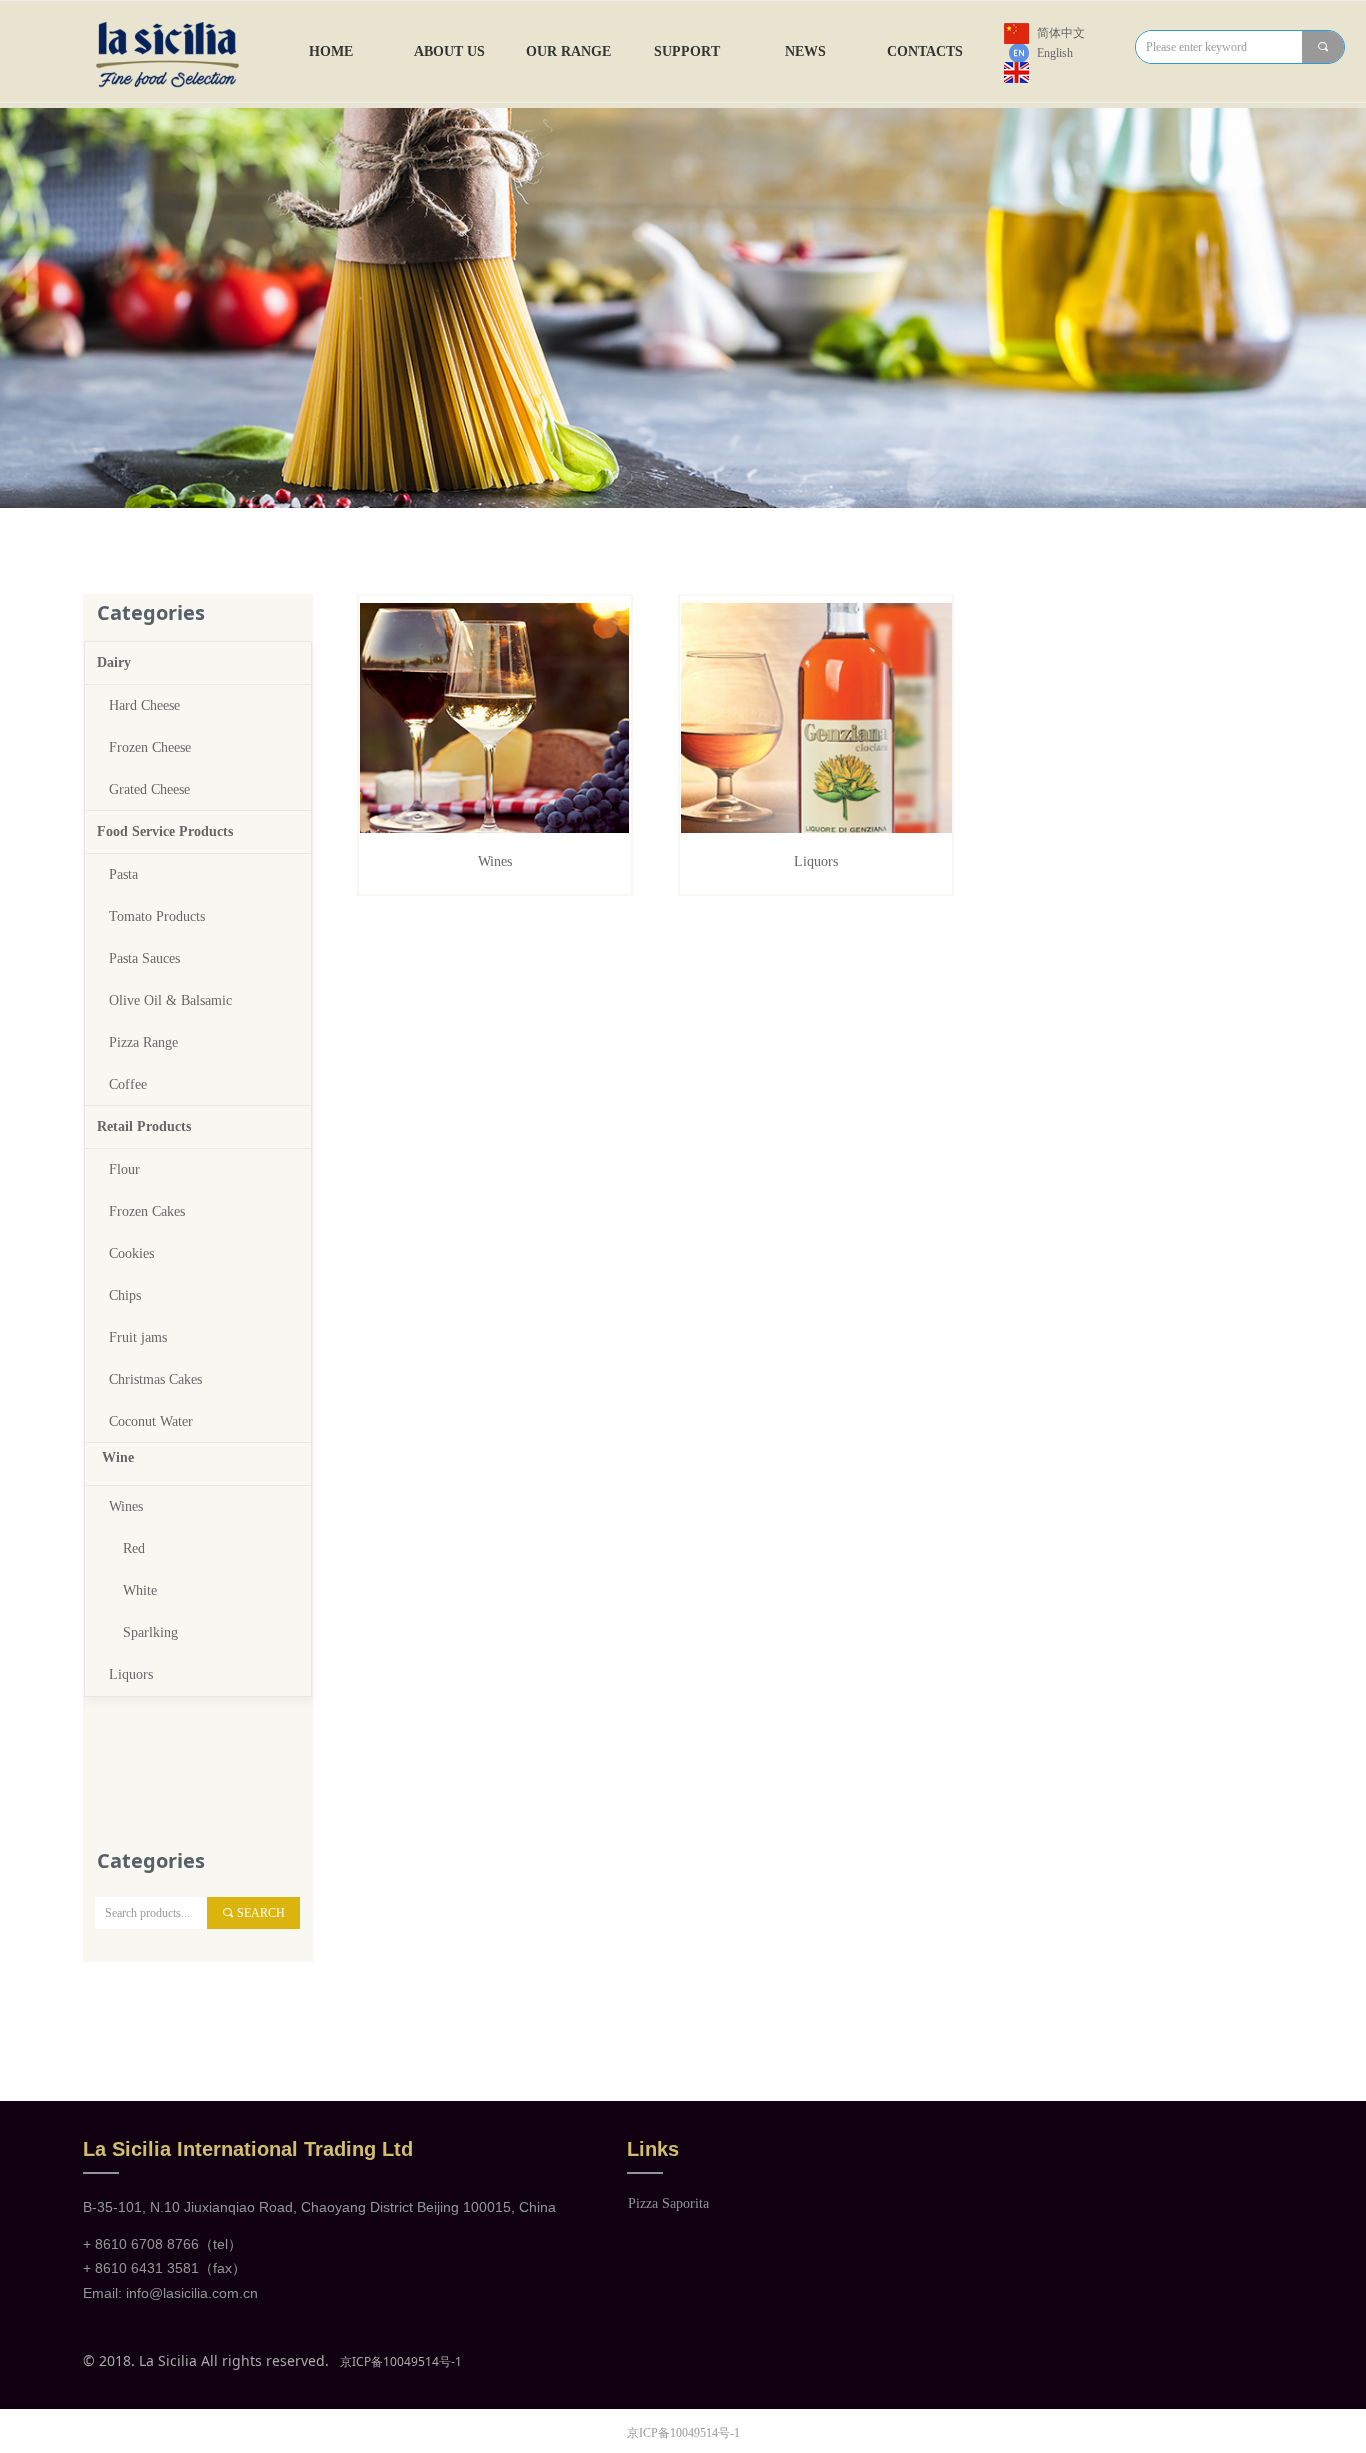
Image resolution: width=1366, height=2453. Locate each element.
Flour (124, 1169)
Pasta (123, 874)
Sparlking (150, 1632)
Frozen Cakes (147, 1211)
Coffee (128, 1084)
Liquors (131, 1674)
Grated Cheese (149, 789)
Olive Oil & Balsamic (170, 1000)
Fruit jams (138, 1337)
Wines (126, 1506)
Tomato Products (157, 916)
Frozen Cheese (150, 747)
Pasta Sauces (144, 958)
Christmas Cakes (155, 1379)
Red (134, 1548)
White (140, 1590)
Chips (125, 1295)
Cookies (131, 1253)
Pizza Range (143, 1042)
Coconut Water (151, 1421)
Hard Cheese (144, 705)
